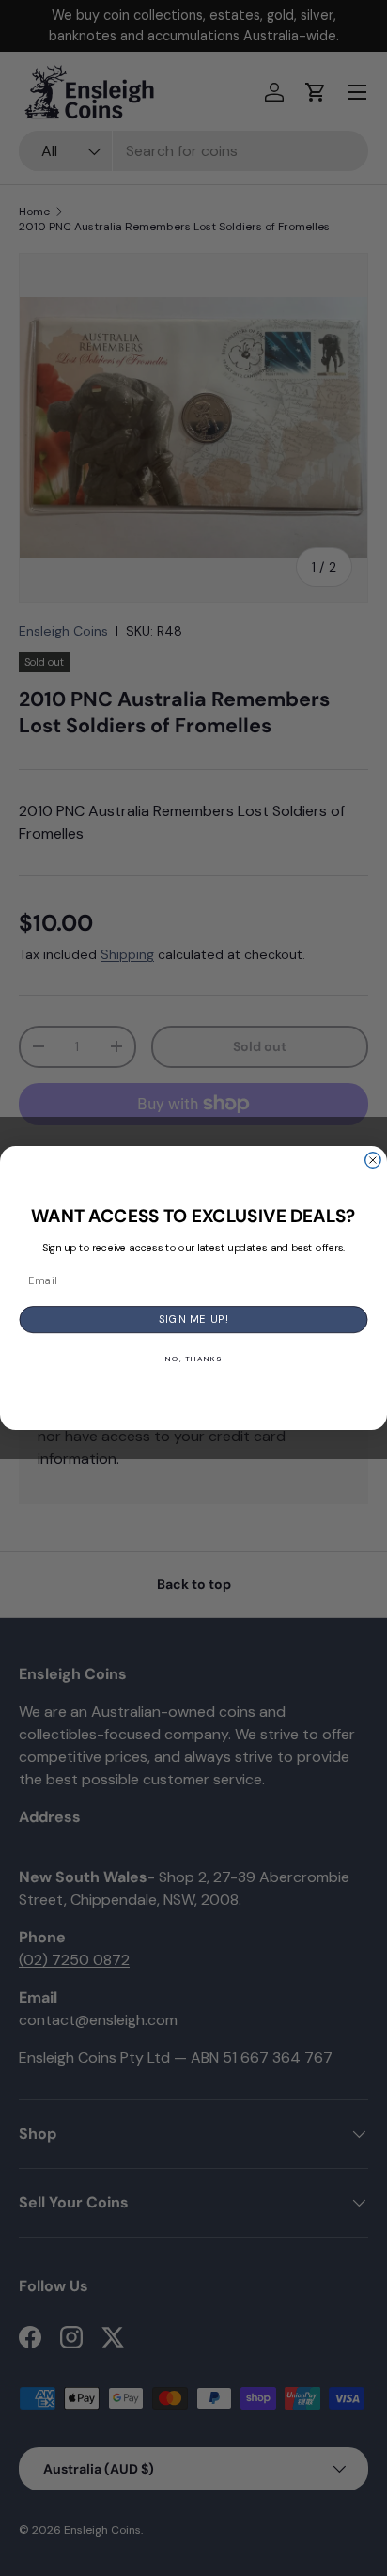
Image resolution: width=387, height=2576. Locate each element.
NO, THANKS (193, 1359)
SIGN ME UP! (193, 1319)
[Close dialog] (373, 1160)
